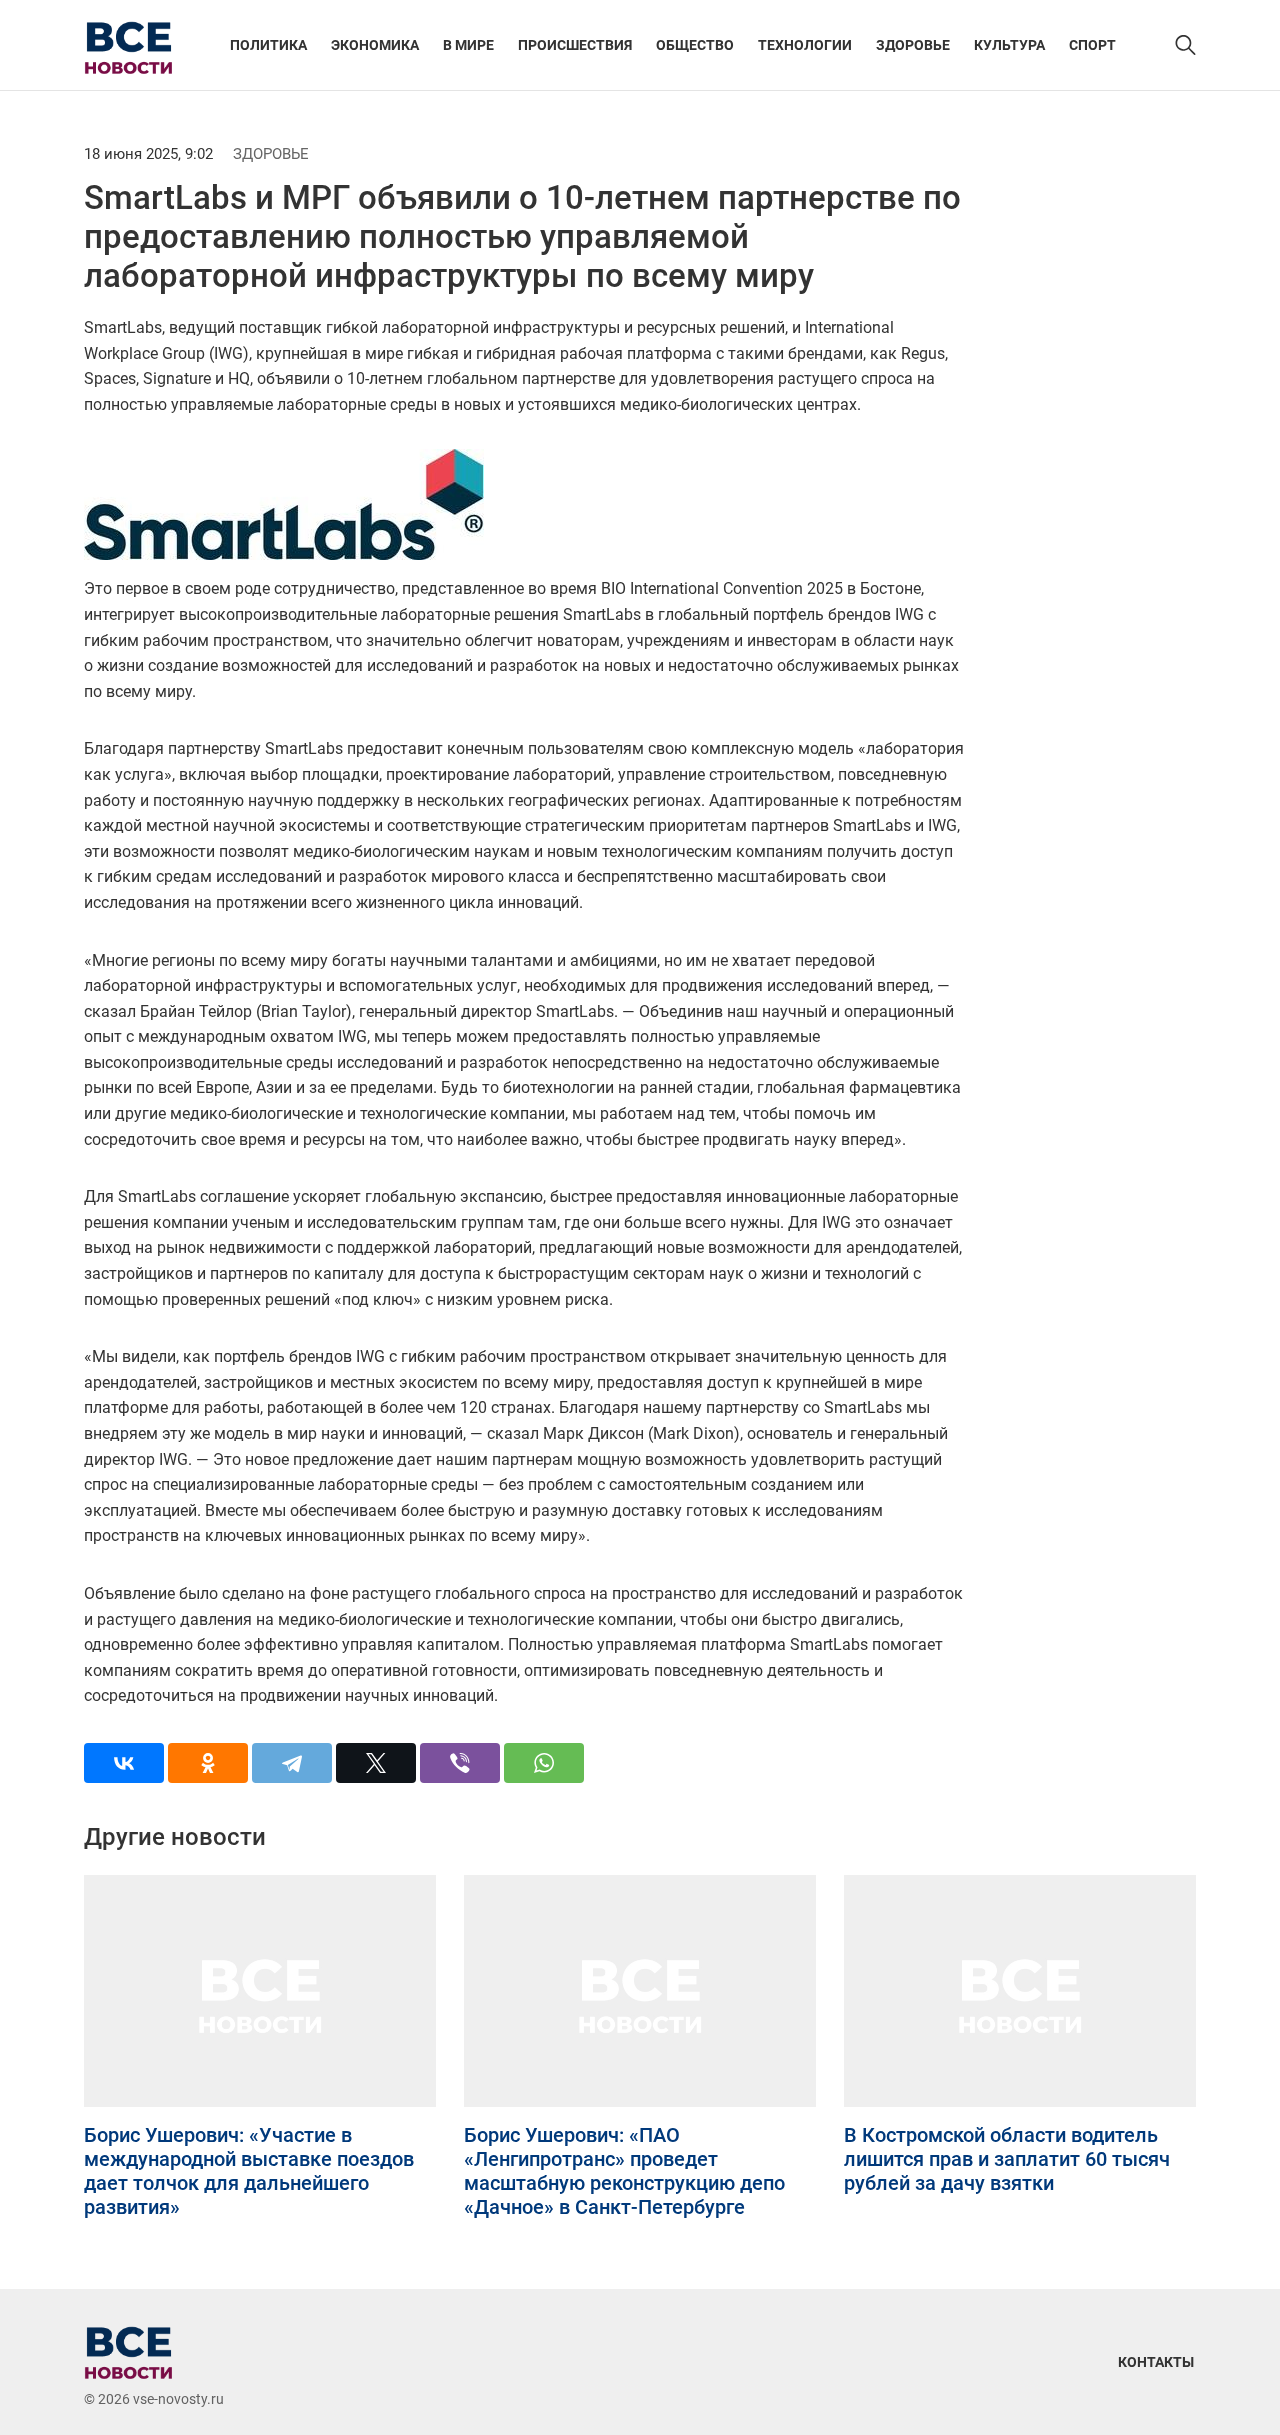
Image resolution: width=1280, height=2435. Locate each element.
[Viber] (460, 1763)
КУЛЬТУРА (1009, 45)
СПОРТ (1092, 45)
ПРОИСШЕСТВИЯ (575, 45)
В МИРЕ (468, 45)
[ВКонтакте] (124, 1763)
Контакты (1156, 2362)
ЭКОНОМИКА (375, 45)
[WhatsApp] (544, 1763)
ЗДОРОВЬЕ (913, 45)
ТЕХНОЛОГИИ (805, 45)
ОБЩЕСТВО (695, 45)
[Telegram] (292, 1763)
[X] (376, 1763)
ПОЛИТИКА (268, 45)
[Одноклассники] (208, 1763)
